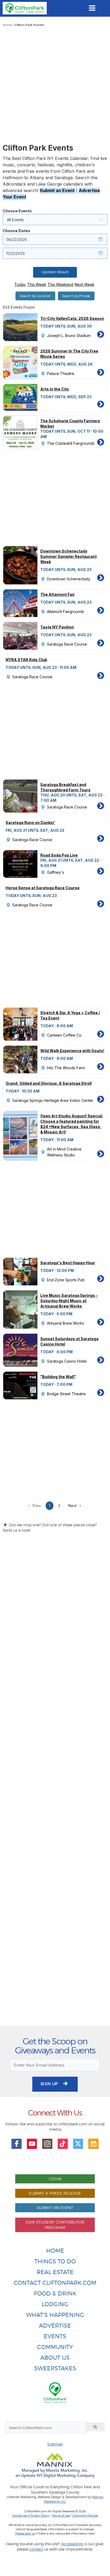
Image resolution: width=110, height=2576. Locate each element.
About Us (55, 2358)
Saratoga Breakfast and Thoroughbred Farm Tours (65, 787)
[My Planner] (93, 2144)
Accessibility (72, 2544)
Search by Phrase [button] (76, 296)
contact (36, 2549)
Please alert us (25, 2533)
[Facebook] (17, 2144)
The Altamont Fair (58, 594)
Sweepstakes (55, 2368)
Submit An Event (55, 2208)
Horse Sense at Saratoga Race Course (43, 888)
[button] (55, 220)
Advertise (55, 2326)
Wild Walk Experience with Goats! (72, 1051)
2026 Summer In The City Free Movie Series (69, 354)
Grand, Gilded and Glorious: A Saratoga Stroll (49, 1083)
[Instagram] (47, 2144)
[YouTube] (32, 2144)
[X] (78, 2144)
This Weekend (60, 284)
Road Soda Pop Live (59, 855)
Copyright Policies (85, 2516)
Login (55, 2179)
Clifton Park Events (29, 25)
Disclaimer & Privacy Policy (31, 2516)
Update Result (55, 272)
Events (55, 2336)
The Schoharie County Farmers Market (70, 423)
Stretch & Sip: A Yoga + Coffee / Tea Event (70, 1015)
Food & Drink (55, 2293)
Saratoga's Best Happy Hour (68, 1263)
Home (7, 25)
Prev (36, 1506)
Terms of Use (61, 2516)
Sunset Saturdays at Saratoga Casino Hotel (69, 1341)
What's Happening (55, 2315)
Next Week (85, 284)
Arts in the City (55, 389)
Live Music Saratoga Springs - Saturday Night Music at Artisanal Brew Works (69, 1301)
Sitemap (55, 2444)
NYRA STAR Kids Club (26, 660)
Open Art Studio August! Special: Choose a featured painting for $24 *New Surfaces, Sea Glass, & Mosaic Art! (72, 1124)
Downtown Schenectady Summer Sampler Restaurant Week (68, 556)
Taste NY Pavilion (57, 627)
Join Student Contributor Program (55, 2225)
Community (55, 2347)
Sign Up (50, 2084)
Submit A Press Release (55, 2193)
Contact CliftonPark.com (55, 2283)
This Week (37, 284)
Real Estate (55, 2272)
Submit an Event (57, 190)
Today (20, 284)
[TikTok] (63, 2144)
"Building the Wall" (58, 1377)
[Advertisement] (55, 86)
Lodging (55, 2304)
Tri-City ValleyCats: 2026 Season (72, 318)
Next (73, 1506)
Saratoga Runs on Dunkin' (30, 823)
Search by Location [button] (35, 296)
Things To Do (55, 2261)
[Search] (95, 2427)
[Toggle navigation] (92, 8)
